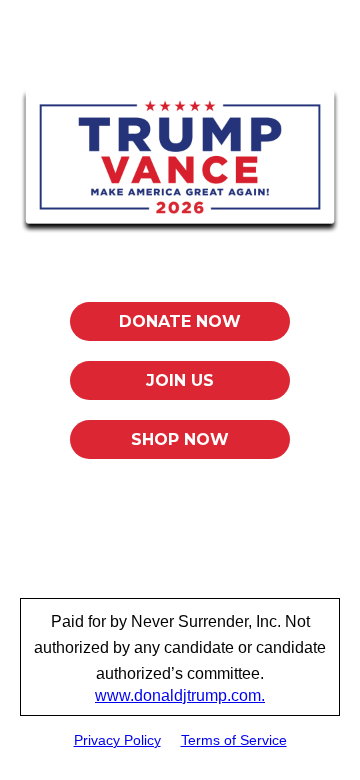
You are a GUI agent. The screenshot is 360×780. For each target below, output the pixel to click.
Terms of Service (234, 740)
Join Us (180, 380)
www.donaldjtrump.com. (180, 695)
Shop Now (180, 439)
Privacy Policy (117, 740)
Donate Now (180, 321)
